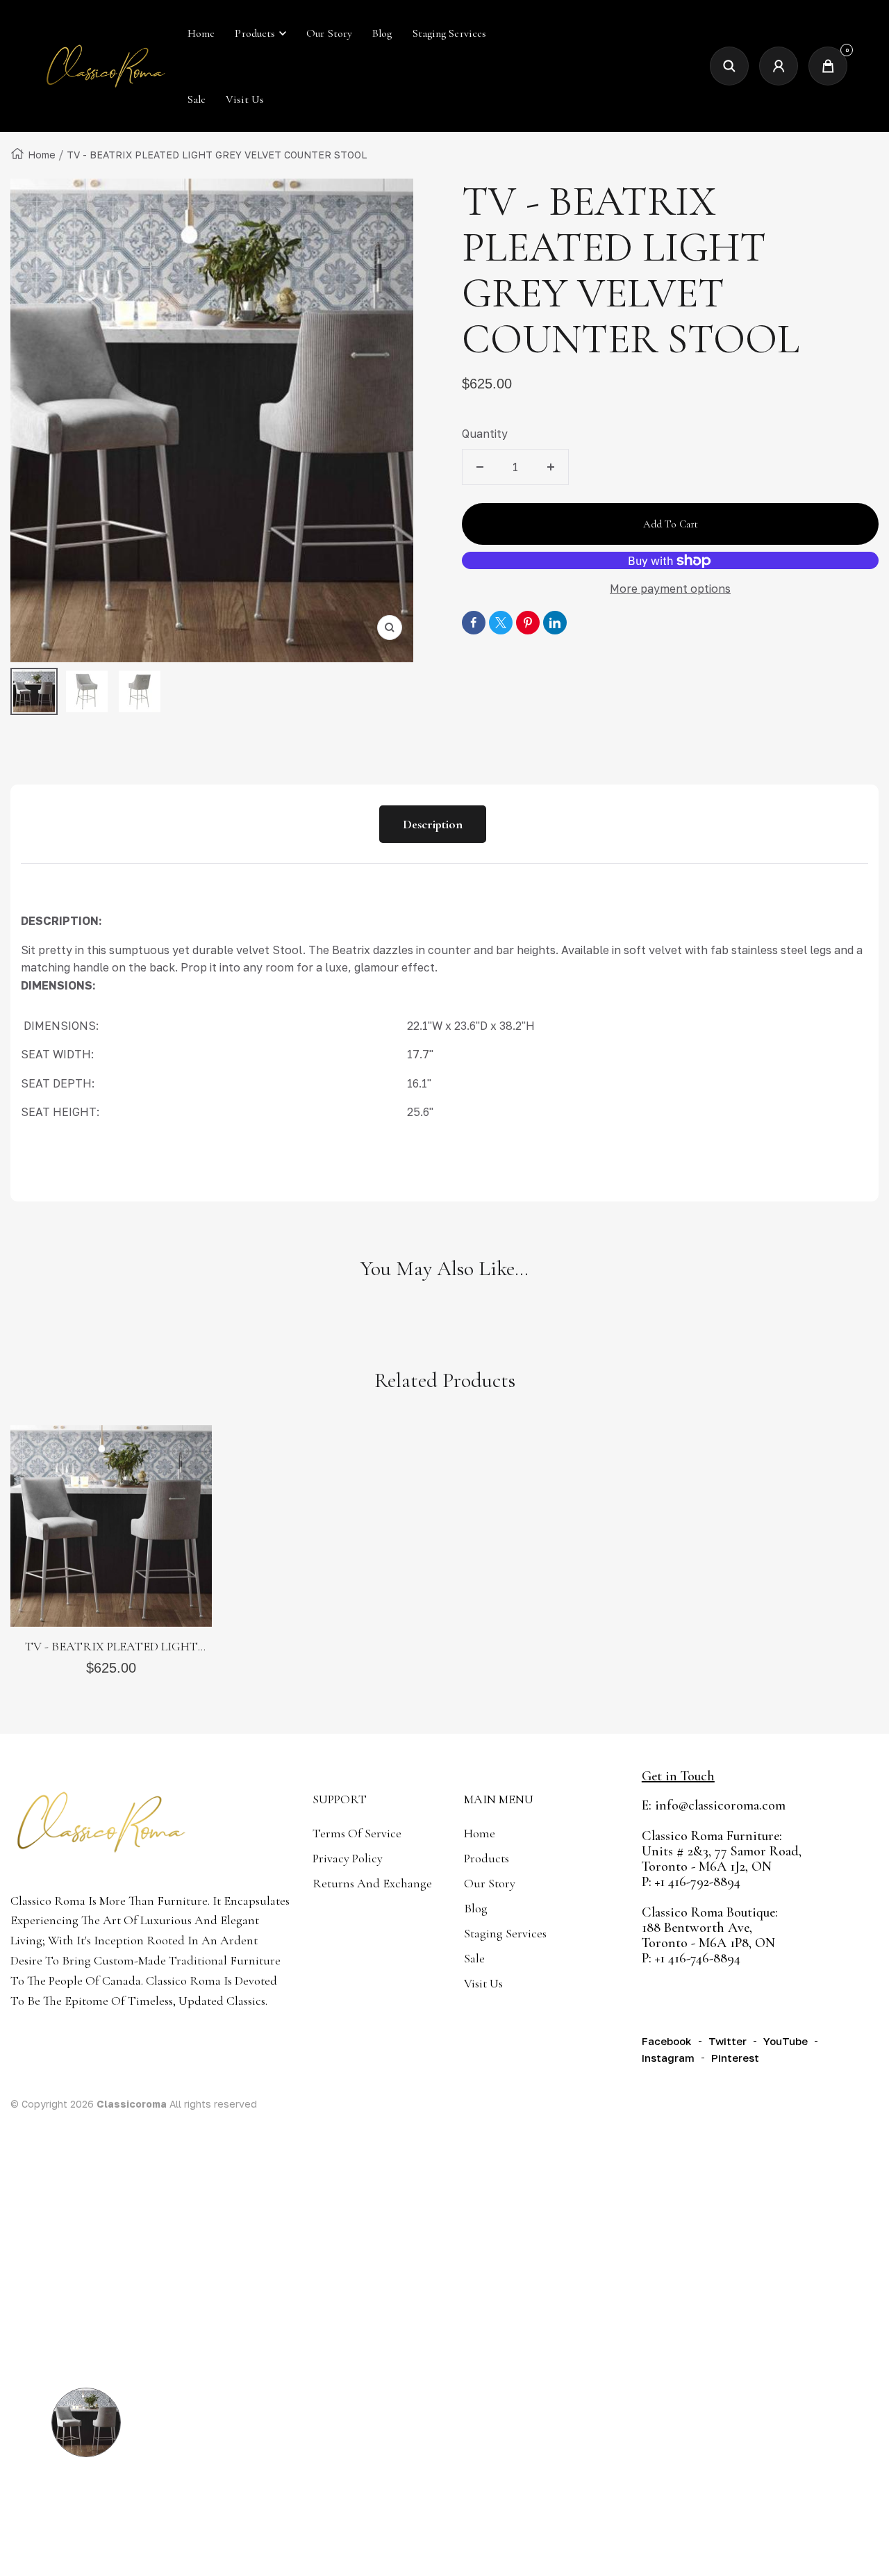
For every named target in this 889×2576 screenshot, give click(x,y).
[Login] (779, 66)
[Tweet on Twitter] (501, 623)
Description (433, 824)
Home (42, 155)
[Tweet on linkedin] (555, 623)
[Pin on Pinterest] (528, 623)
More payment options (670, 589)
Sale (474, 1958)
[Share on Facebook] (474, 623)
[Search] (729, 66)
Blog (476, 1908)
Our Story (490, 1883)
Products (255, 33)
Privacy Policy (348, 1858)
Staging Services (505, 1933)
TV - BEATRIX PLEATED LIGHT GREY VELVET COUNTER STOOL (111, 1647)
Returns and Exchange (372, 1883)
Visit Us (483, 1983)
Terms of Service (357, 1833)
